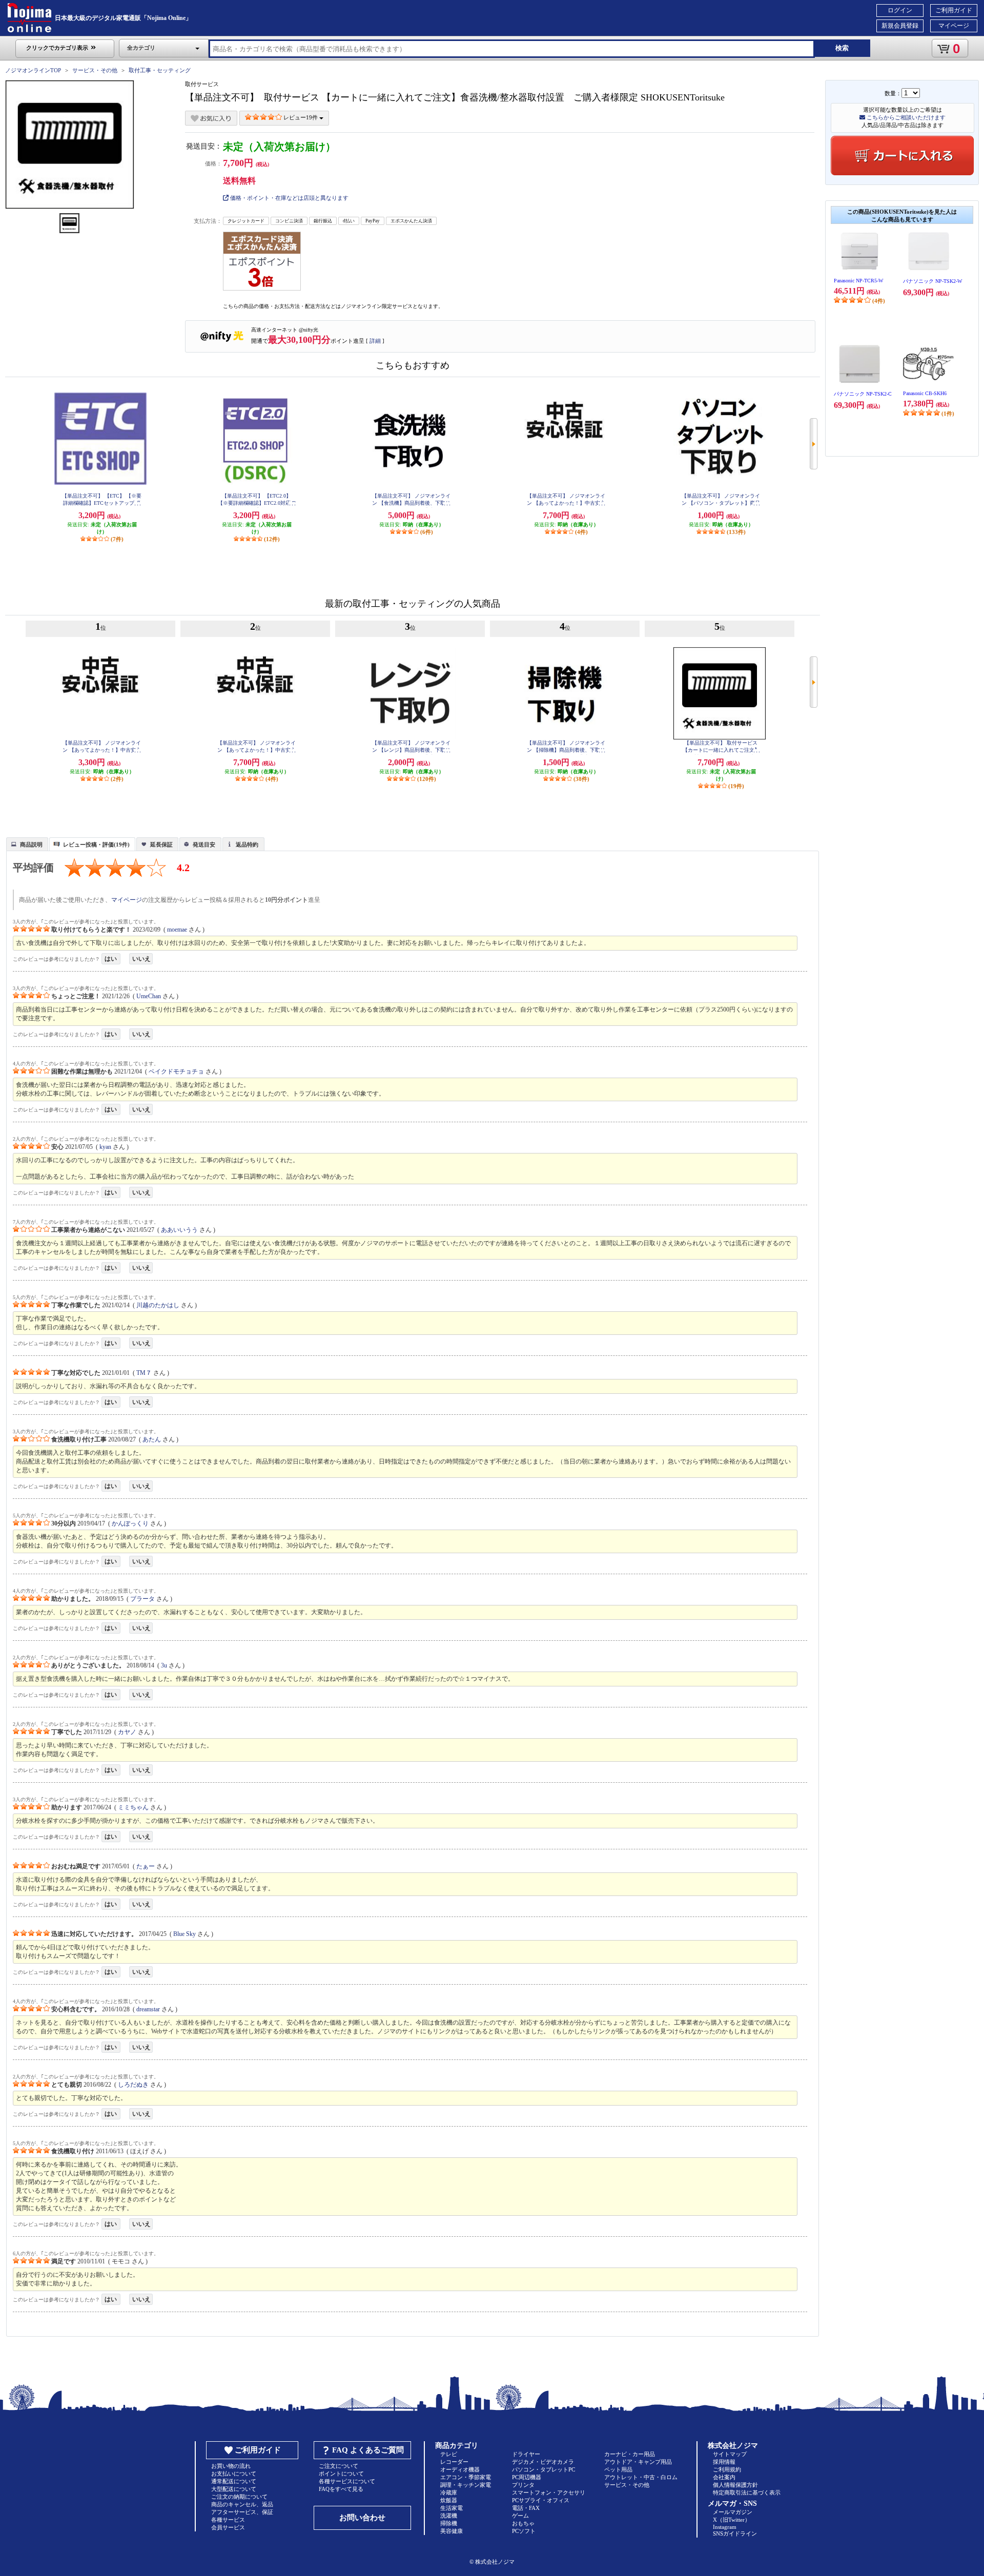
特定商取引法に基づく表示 (747, 2492)
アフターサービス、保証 (242, 2512)
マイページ (954, 26)
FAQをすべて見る (341, 2489)
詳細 (375, 341)
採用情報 (724, 2462)
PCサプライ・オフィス (541, 2500)
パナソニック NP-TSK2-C (863, 394)
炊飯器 (449, 2500)
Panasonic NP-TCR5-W (858, 281)
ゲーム (520, 2516)
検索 (842, 48)
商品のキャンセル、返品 (242, 2504)
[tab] (27, 844)
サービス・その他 (95, 70)
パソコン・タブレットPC (544, 2469)
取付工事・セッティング (160, 70)
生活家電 (452, 2508)
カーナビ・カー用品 (630, 2454)
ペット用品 (618, 2469)
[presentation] (26, 843)
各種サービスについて (347, 2481)
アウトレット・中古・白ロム (641, 2477)
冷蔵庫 (449, 2492)
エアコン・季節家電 (466, 2477)
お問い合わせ (362, 2518)
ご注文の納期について (239, 2497)
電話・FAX (526, 2508)
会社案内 (724, 2477)
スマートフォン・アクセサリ (549, 2492)
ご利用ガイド (954, 10)
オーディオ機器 (460, 2469)
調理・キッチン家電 (466, 2485)
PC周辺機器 (527, 2477)
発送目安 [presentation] (204, 844)
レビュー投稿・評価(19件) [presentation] (96, 844)
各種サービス (228, 2520)
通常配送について (234, 2481)
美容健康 (452, 2531)
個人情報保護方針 (735, 2485)
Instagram (725, 2527)
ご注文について (339, 2466)
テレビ (449, 2454)
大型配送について (234, 2489)
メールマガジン (733, 2512)
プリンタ (523, 2485)
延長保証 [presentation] (161, 844)
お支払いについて (234, 2474)
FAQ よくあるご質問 (368, 2450)
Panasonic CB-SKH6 (925, 393)
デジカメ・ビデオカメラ (543, 2462)
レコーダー (454, 2462)
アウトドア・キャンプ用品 (638, 2462)
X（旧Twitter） (732, 2520)
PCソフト (524, 2531)
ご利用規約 (727, 2469)
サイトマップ (730, 2454)
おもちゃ (523, 2523)
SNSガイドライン (735, 2533)
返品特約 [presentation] (247, 844)
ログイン (900, 10)
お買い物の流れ (231, 2466)
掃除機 (449, 2523)
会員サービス (228, 2527)
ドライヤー (526, 2454)
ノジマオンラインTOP (33, 70)
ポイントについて (341, 2474)
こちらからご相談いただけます (905, 117)
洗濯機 (449, 2516)
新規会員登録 (900, 26)
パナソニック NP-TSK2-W (932, 281)
